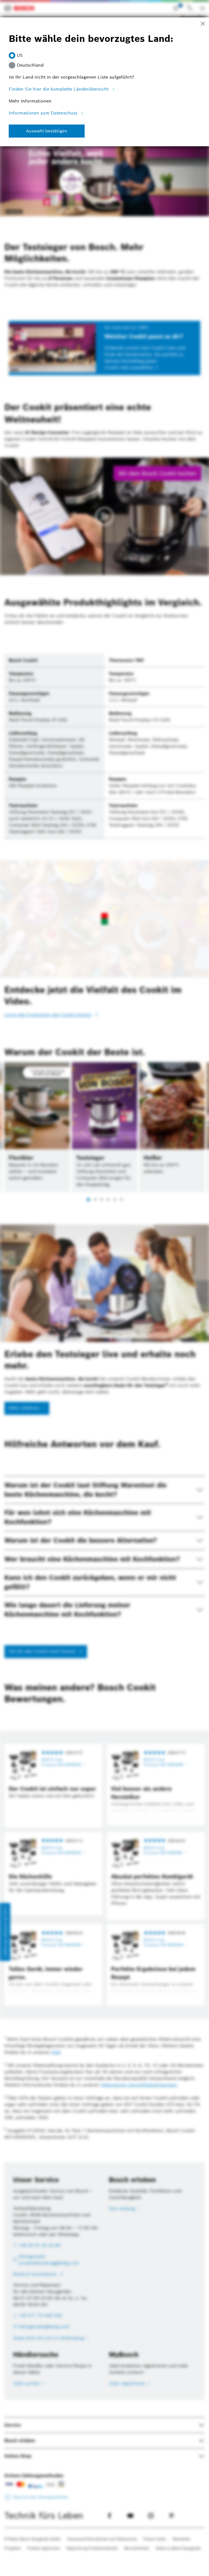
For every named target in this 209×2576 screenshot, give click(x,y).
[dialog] (104, 1288)
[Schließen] (203, 24)
